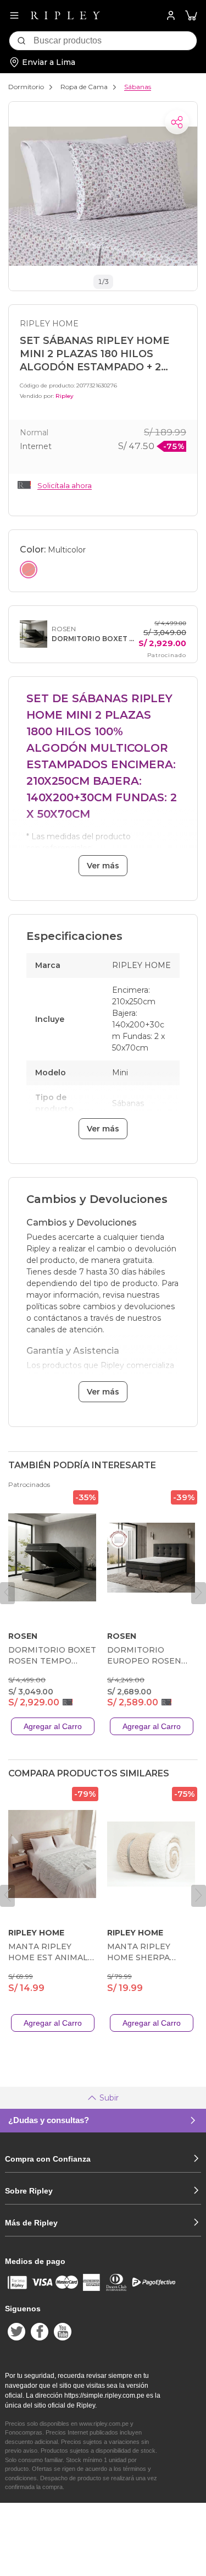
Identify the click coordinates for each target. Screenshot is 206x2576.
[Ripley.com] (65, 15)
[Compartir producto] (177, 122)
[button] (191, 16)
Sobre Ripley (29, 2191)
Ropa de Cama (84, 87)
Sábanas (138, 87)
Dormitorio (26, 87)
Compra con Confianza (48, 2159)
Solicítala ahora (65, 485)
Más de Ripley (31, 2223)
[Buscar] (21, 41)
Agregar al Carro (53, 1726)
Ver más (103, 866)
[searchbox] (115, 41)
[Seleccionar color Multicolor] (29, 570)
